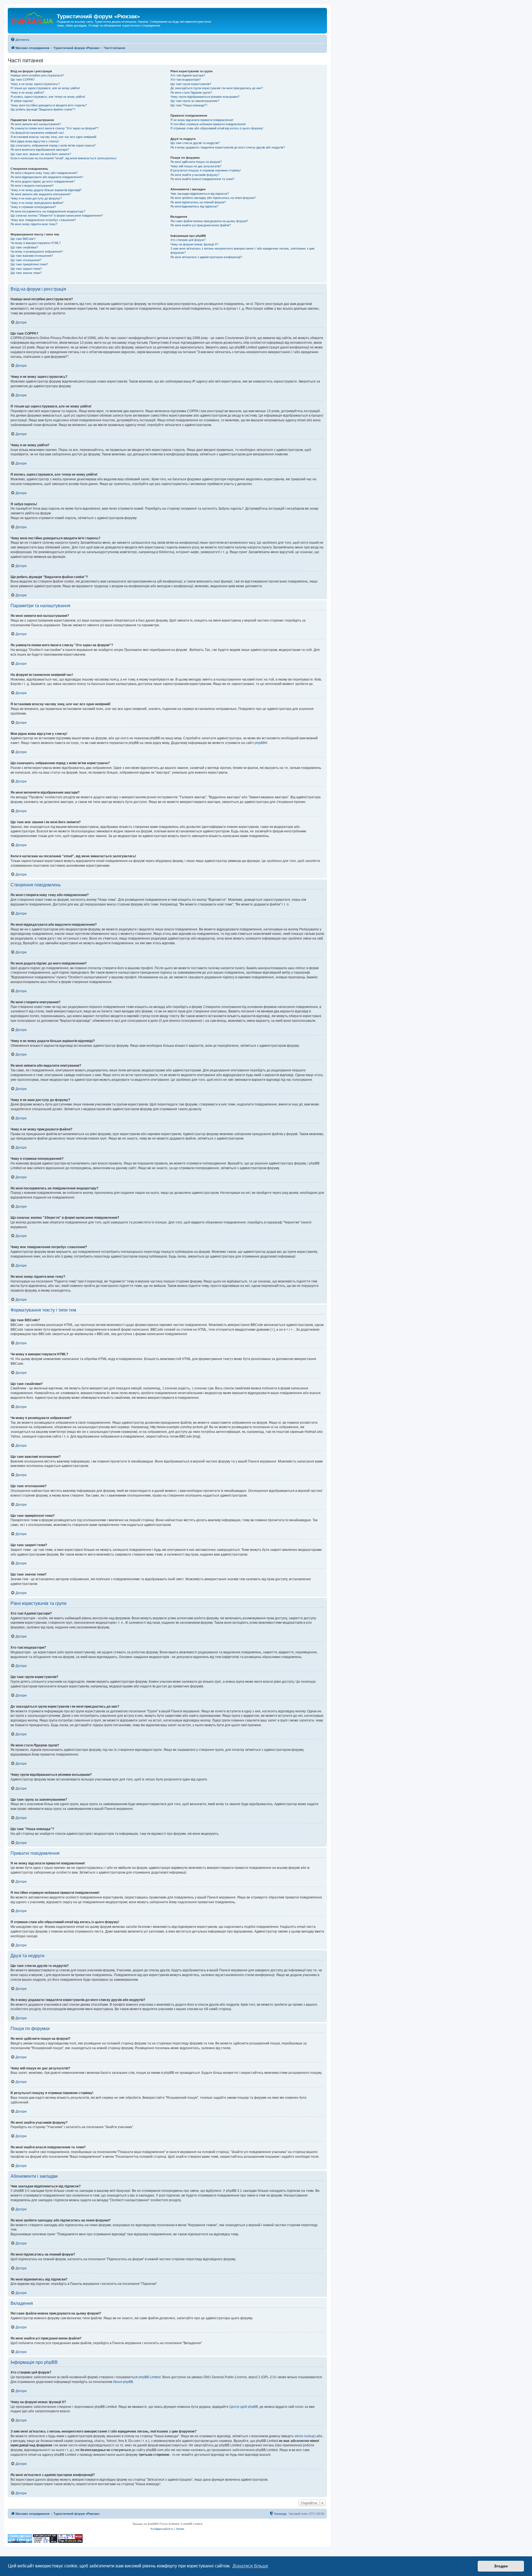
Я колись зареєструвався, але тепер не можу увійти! (48, 97)
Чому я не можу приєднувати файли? (37, 203)
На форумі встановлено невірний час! (37, 133)
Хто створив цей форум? (188, 240)
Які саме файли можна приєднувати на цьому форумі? (209, 221)
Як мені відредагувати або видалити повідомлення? (47, 177)
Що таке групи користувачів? (191, 84)
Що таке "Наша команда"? (189, 105)
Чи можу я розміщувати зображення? (37, 252)
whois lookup (305, 2436)
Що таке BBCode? (23, 239)
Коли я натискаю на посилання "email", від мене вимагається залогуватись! (64, 158)
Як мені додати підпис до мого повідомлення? (43, 181)
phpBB (260, 743)
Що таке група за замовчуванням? (195, 101)
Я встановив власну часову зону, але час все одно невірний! (53, 137)
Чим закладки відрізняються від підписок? (200, 194)
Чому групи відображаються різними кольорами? (205, 97)
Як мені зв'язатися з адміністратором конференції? (206, 257)
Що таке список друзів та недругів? (195, 143)
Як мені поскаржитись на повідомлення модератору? (48, 211)
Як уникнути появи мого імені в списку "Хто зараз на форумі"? (54, 128)
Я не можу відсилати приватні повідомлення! (202, 120)
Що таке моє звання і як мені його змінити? (41, 154)
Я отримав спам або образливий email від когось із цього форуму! (217, 128)
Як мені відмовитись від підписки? (194, 206)
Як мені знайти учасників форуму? (195, 175)
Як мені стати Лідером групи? (191, 93)
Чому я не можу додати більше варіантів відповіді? (46, 190)
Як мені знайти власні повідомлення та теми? (202, 179)
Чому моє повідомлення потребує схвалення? (43, 220)
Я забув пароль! (22, 101)
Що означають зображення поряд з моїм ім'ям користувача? (53, 145)
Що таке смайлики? (24, 247)
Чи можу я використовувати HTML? (36, 243)
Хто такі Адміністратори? (188, 75)
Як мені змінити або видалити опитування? (41, 194)
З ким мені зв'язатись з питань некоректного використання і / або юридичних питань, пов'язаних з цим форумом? (242, 251)
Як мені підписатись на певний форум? (198, 202)
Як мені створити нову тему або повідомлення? (44, 173)
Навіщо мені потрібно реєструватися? (37, 75)
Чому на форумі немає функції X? (194, 244)
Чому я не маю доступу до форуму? (36, 198)
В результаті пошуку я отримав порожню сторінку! (206, 170)
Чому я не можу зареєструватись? (35, 84)
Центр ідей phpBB (244, 2407)
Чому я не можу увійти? (27, 93)
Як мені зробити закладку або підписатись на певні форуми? (213, 198)
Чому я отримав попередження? (33, 207)
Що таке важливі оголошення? (32, 256)
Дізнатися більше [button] (250, 2566)
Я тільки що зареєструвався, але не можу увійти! (45, 88)
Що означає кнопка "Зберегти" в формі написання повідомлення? (57, 215)
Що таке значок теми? (26, 273)
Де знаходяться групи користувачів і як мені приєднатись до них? (217, 88)
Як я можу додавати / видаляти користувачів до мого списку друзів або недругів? (228, 147)
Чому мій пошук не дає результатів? (196, 166)
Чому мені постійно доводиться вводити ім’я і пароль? (49, 105)
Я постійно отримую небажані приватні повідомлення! (208, 124)
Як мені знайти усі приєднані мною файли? (201, 225)
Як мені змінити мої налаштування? (36, 124)
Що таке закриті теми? (26, 269)
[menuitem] (20, 40)
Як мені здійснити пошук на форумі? (196, 162)
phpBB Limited (150, 2377)
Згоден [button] (501, 2566)
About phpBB (123, 2382)
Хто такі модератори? (186, 79)
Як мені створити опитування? (32, 186)
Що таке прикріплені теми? (29, 264)
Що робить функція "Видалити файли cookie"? (43, 109)
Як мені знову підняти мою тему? (34, 224)
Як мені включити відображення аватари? (40, 150)
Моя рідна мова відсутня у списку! (35, 141)
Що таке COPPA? (23, 79)
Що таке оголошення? (26, 260)
